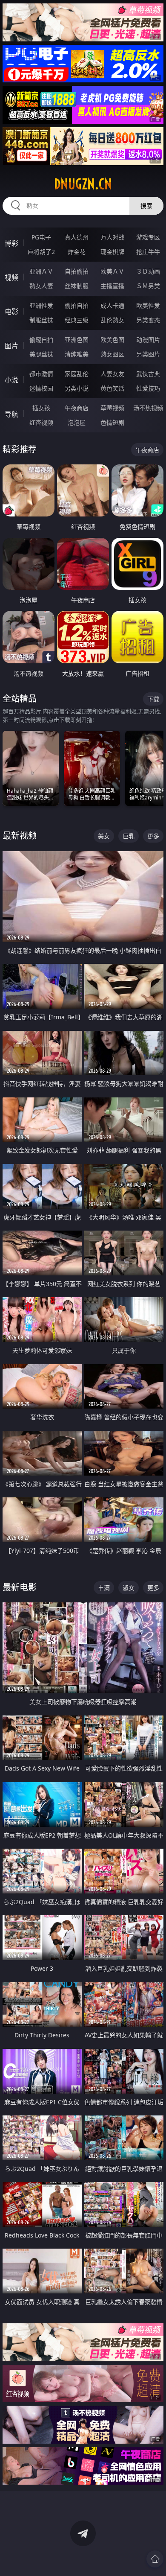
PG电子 (41, 237)
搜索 (146, 206)
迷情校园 (41, 388)
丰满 (104, 1588)
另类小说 (77, 388)
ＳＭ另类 (148, 286)
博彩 (11, 243)
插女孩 (41, 408)
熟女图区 (112, 354)
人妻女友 (112, 374)
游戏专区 (148, 237)
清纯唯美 (77, 354)
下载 (153, 699)
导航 (11, 414)
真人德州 (77, 237)
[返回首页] (155, 2559)
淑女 (129, 1588)
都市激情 (41, 374)
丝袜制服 (77, 286)
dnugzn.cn (83, 184)
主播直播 (112, 286)
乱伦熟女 (112, 320)
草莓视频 (112, 408)
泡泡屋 (77, 422)
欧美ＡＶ (112, 271)
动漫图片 (148, 340)
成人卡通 (112, 305)
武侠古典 (148, 374)
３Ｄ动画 (148, 271)
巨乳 (129, 836)
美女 (104, 836)
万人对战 (112, 237)
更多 (153, 836)
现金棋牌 (112, 252)
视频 (11, 277)
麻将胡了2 (41, 252)
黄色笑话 (112, 388)
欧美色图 (112, 340)
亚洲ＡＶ (41, 271)
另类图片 (148, 354)
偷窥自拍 (41, 340)
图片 (11, 346)
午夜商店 (77, 408)
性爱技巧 (148, 388)
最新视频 (20, 836)
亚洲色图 (77, 340)
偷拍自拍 (77, 305)
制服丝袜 (41, 320)
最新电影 (20, 1587)
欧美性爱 (148, 305)
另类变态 (148, 320)
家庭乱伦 (77, 374)
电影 (11, 312)
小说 (11, 380)
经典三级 (77, 320)
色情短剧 (112, 422)
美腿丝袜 (41, 354)
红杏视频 (41, 422)
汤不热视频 (148, 408)
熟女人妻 (41, 286)
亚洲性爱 (41, 305)
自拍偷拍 (77, 271)
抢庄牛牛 (148, 252)
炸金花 (77, 252)
